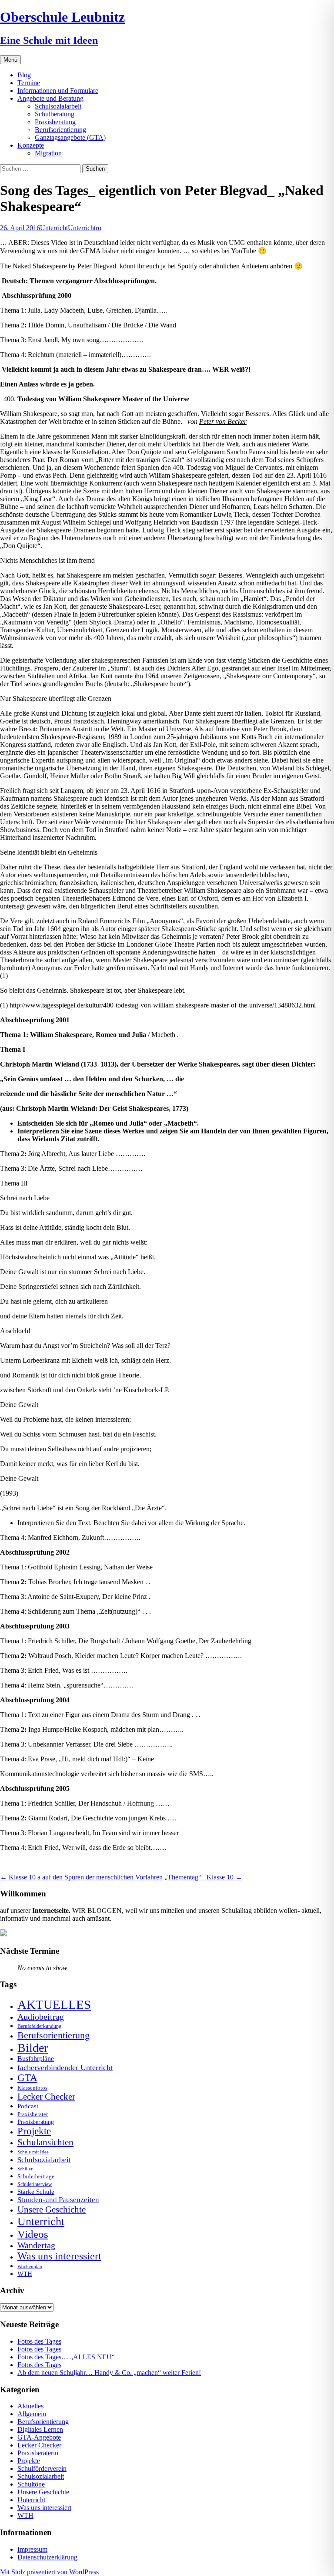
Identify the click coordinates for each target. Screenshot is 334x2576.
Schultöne (31, 2484)
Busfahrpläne (36, 2059)
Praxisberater (33, 2114)
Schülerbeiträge (36, 2176)
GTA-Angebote (39, 2437)
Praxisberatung (55, 122)
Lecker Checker (46, 2097)
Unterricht (54, 228)
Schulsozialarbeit (58, 106)
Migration (48, 153)
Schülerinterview (35, 2185)
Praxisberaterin (38, 2453)
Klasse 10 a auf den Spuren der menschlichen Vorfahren (81, 1877)
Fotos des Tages (39, 2341)
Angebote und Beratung (50, 98)
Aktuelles (30, 2406)
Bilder (33, 2048)
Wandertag (36, 2245)
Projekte (34, 2131)
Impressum (32, 2549)
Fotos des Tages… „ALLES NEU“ (66, 2357)
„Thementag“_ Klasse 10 (203, 1877)
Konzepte (31, 145)
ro (99, 228)
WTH (25, 2274)
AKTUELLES (54, 2005)
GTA (27, 2078)
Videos (33, 2234)
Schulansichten (45, 2142)
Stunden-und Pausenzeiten (58, 2200)
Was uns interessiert (59, 2256)
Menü (10, 60)
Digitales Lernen (40, 2429)
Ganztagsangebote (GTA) (70, 137)
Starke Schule (36, 2191)
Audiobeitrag (41, 2017)
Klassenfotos (32, 2088)
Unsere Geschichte (52, 2209)
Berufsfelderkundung (39, 2026)
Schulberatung (55, 114)
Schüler (25, 2169)
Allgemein (32, 2414)
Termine (29, 83)
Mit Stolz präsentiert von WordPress (49, 2572)
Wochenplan (30, 2267)
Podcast (28, 2106)
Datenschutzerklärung (47, 2557)
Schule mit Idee (33, 2152)
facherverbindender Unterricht (65, 2067)
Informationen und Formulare (58, 91)
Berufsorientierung (60, 130)
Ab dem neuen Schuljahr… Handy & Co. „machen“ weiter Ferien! (109, 2373)
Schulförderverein (42, 2469)
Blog (24, 75)
